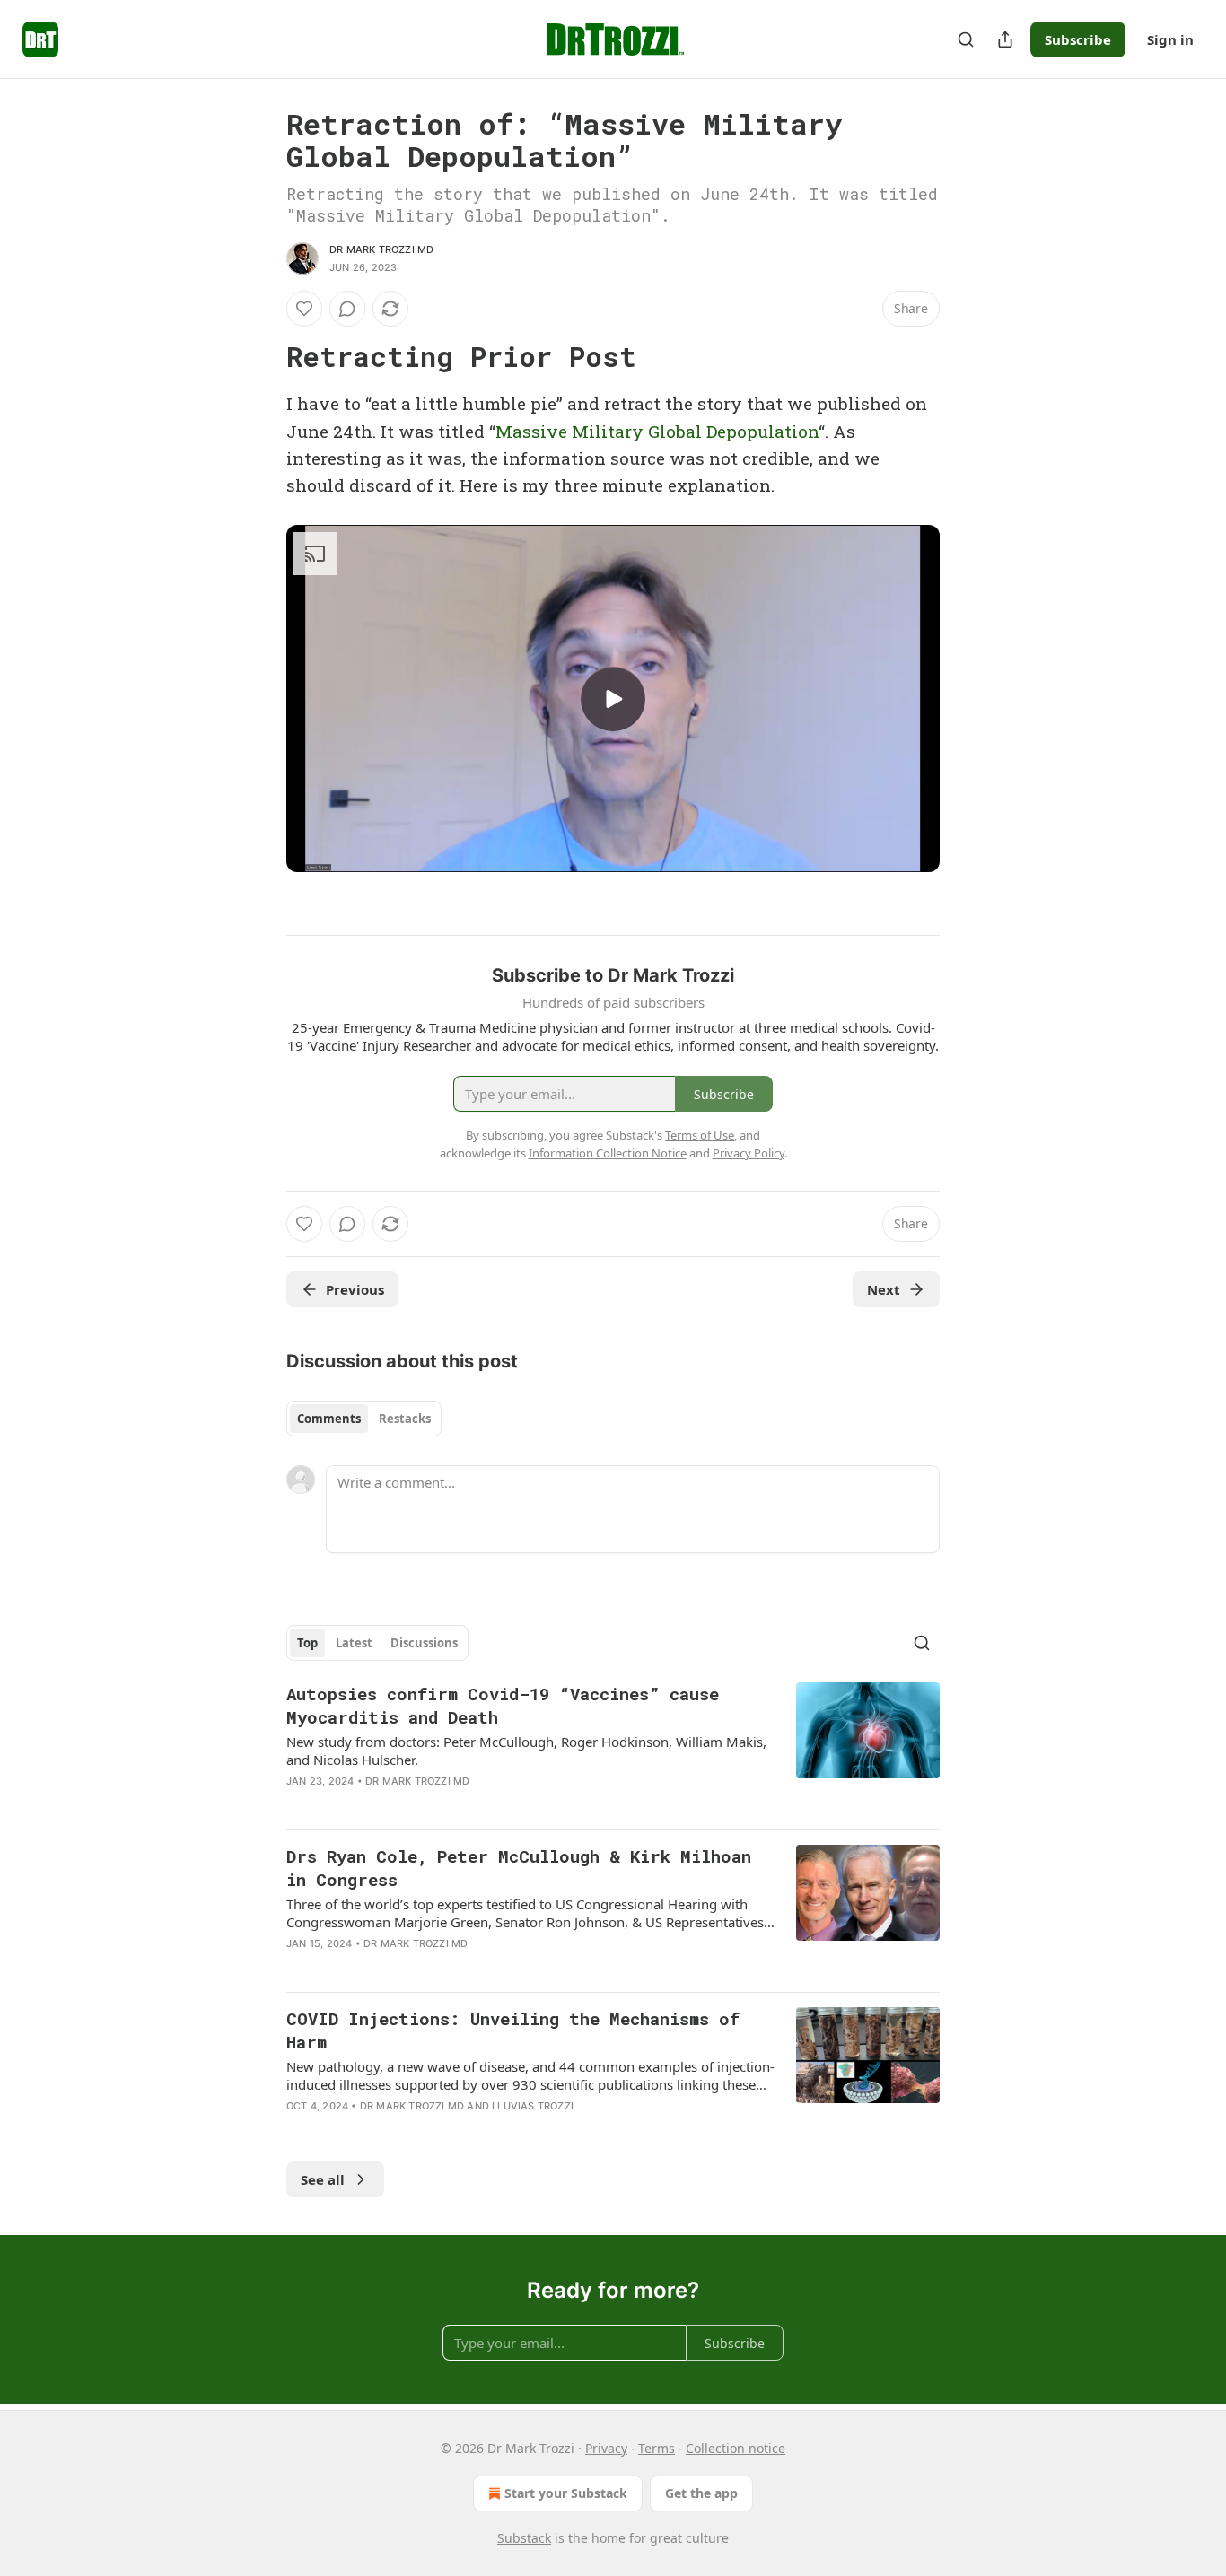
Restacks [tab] (405, 1419)
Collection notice (736, 2448)
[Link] (261, 357)
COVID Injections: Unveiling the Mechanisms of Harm (513, 2030)
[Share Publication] (1005, 39)
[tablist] (364, 1419)
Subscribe (1078, 39)
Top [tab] (307, 1643)
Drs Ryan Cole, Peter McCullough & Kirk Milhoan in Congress (519, 1868)
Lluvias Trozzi (533, 2106)
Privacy (606, 2448)
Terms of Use (700, 1135)
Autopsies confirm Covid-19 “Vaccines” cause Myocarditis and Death (503, 1705)
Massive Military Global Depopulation (657, 431)
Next (884, 1289)
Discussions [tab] (424, 1643)
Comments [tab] (329, 1419)
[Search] (966, 39)
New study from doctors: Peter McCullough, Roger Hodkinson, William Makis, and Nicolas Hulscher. (526, 1751)
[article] (613, 1749)
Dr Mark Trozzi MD (381, 249)
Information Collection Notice (608, 1153)
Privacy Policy (749, 1153)
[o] (613, 699)
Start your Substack (566, 2493)
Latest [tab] (354, 1643)
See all (323, 2179)
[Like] (304, 309)
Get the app (701, 2493)
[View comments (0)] (347, 309)
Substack (524, 2538)
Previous (355, 1289)
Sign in (1170, 39)
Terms (657, 2448)
